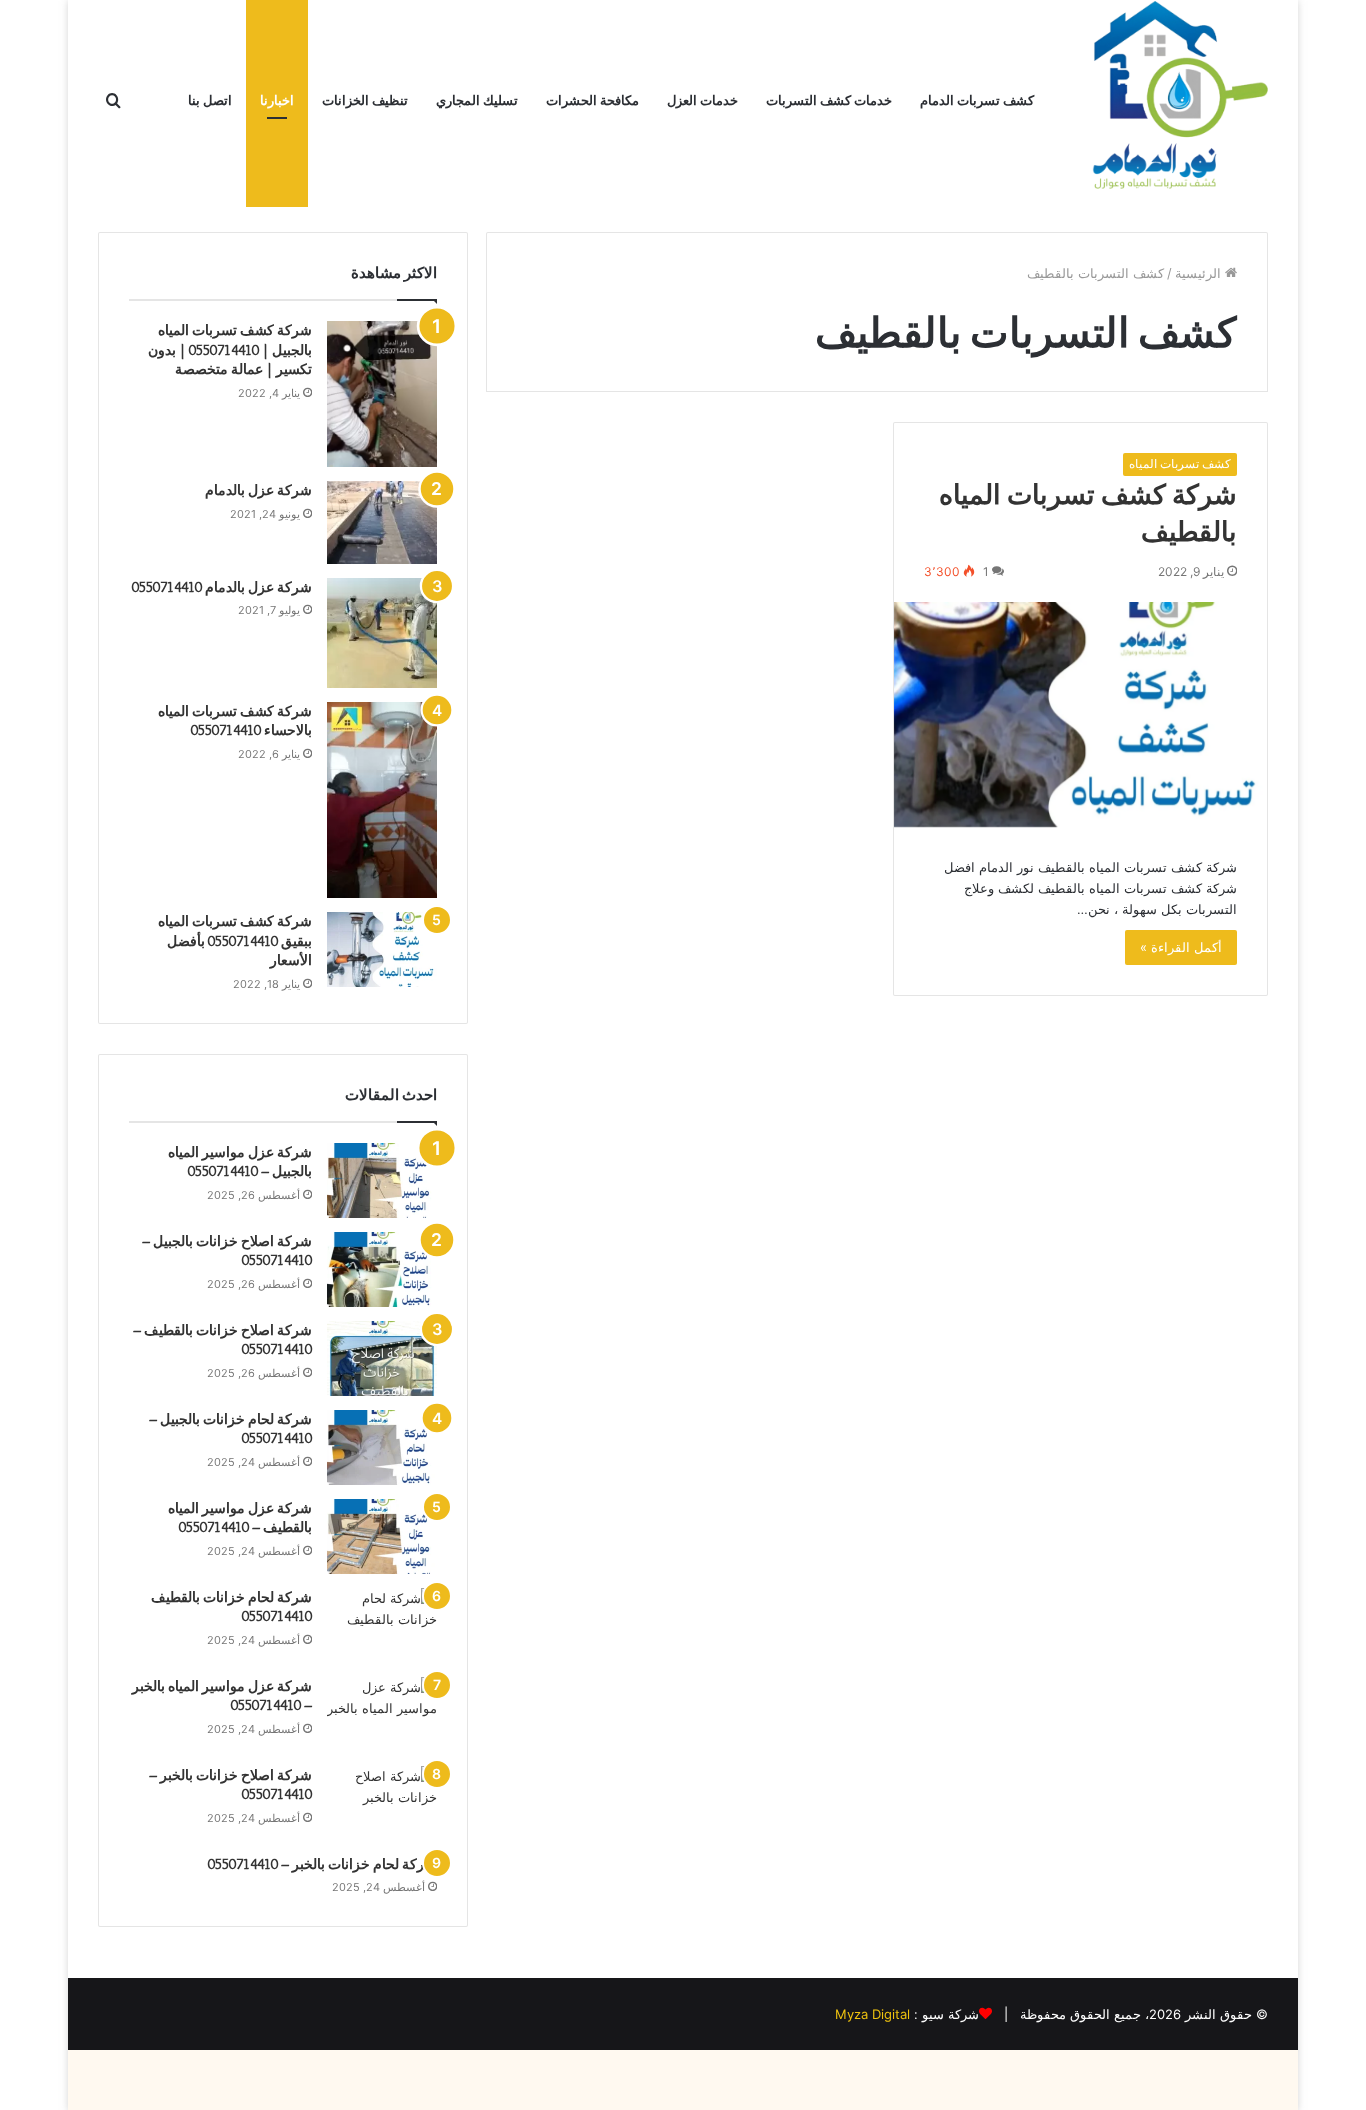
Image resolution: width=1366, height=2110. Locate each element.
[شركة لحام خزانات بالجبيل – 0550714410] (382, 1447)
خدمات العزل (702, 100)
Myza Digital (872, 2014)
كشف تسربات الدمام (977, 100)
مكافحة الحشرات (592, 100)
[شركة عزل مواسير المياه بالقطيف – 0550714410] (382, 1536)
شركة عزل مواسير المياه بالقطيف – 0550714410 (240, 1518)
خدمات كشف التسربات (829, 100)
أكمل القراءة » (1181, 947)
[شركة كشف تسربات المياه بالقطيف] (1080, 714)
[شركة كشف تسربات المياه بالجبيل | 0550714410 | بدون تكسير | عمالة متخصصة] (382, 394)
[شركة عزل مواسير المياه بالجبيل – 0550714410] (382, 1180)
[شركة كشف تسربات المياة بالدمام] (1168, 101)
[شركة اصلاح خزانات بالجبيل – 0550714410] (382, 1269)
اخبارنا (277, 100)
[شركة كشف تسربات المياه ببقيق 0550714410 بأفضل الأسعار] (382, 949)
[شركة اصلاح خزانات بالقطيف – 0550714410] (382, 1358)
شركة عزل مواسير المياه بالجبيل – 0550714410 (240, 1162)
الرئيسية (1200, 273)
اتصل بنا (210, 100)
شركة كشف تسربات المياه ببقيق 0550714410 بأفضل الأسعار (235, 940)
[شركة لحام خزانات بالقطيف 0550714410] (382, 1625)
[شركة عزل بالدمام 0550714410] (382, 633)
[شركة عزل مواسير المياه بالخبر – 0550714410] (382, 1714)
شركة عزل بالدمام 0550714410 (222, 587)
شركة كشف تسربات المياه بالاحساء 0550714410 (235, 721)
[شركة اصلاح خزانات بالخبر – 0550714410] (382, 1803)
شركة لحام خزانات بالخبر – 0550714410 (322, 1864)
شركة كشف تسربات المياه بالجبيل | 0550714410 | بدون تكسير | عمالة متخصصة (230, 349)
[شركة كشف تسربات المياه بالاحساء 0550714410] (382, 800)
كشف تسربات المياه (1180, 463)
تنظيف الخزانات (365, 100)
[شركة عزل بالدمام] (382, 522)
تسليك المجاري (477, 100)
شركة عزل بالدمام (258, 490)
